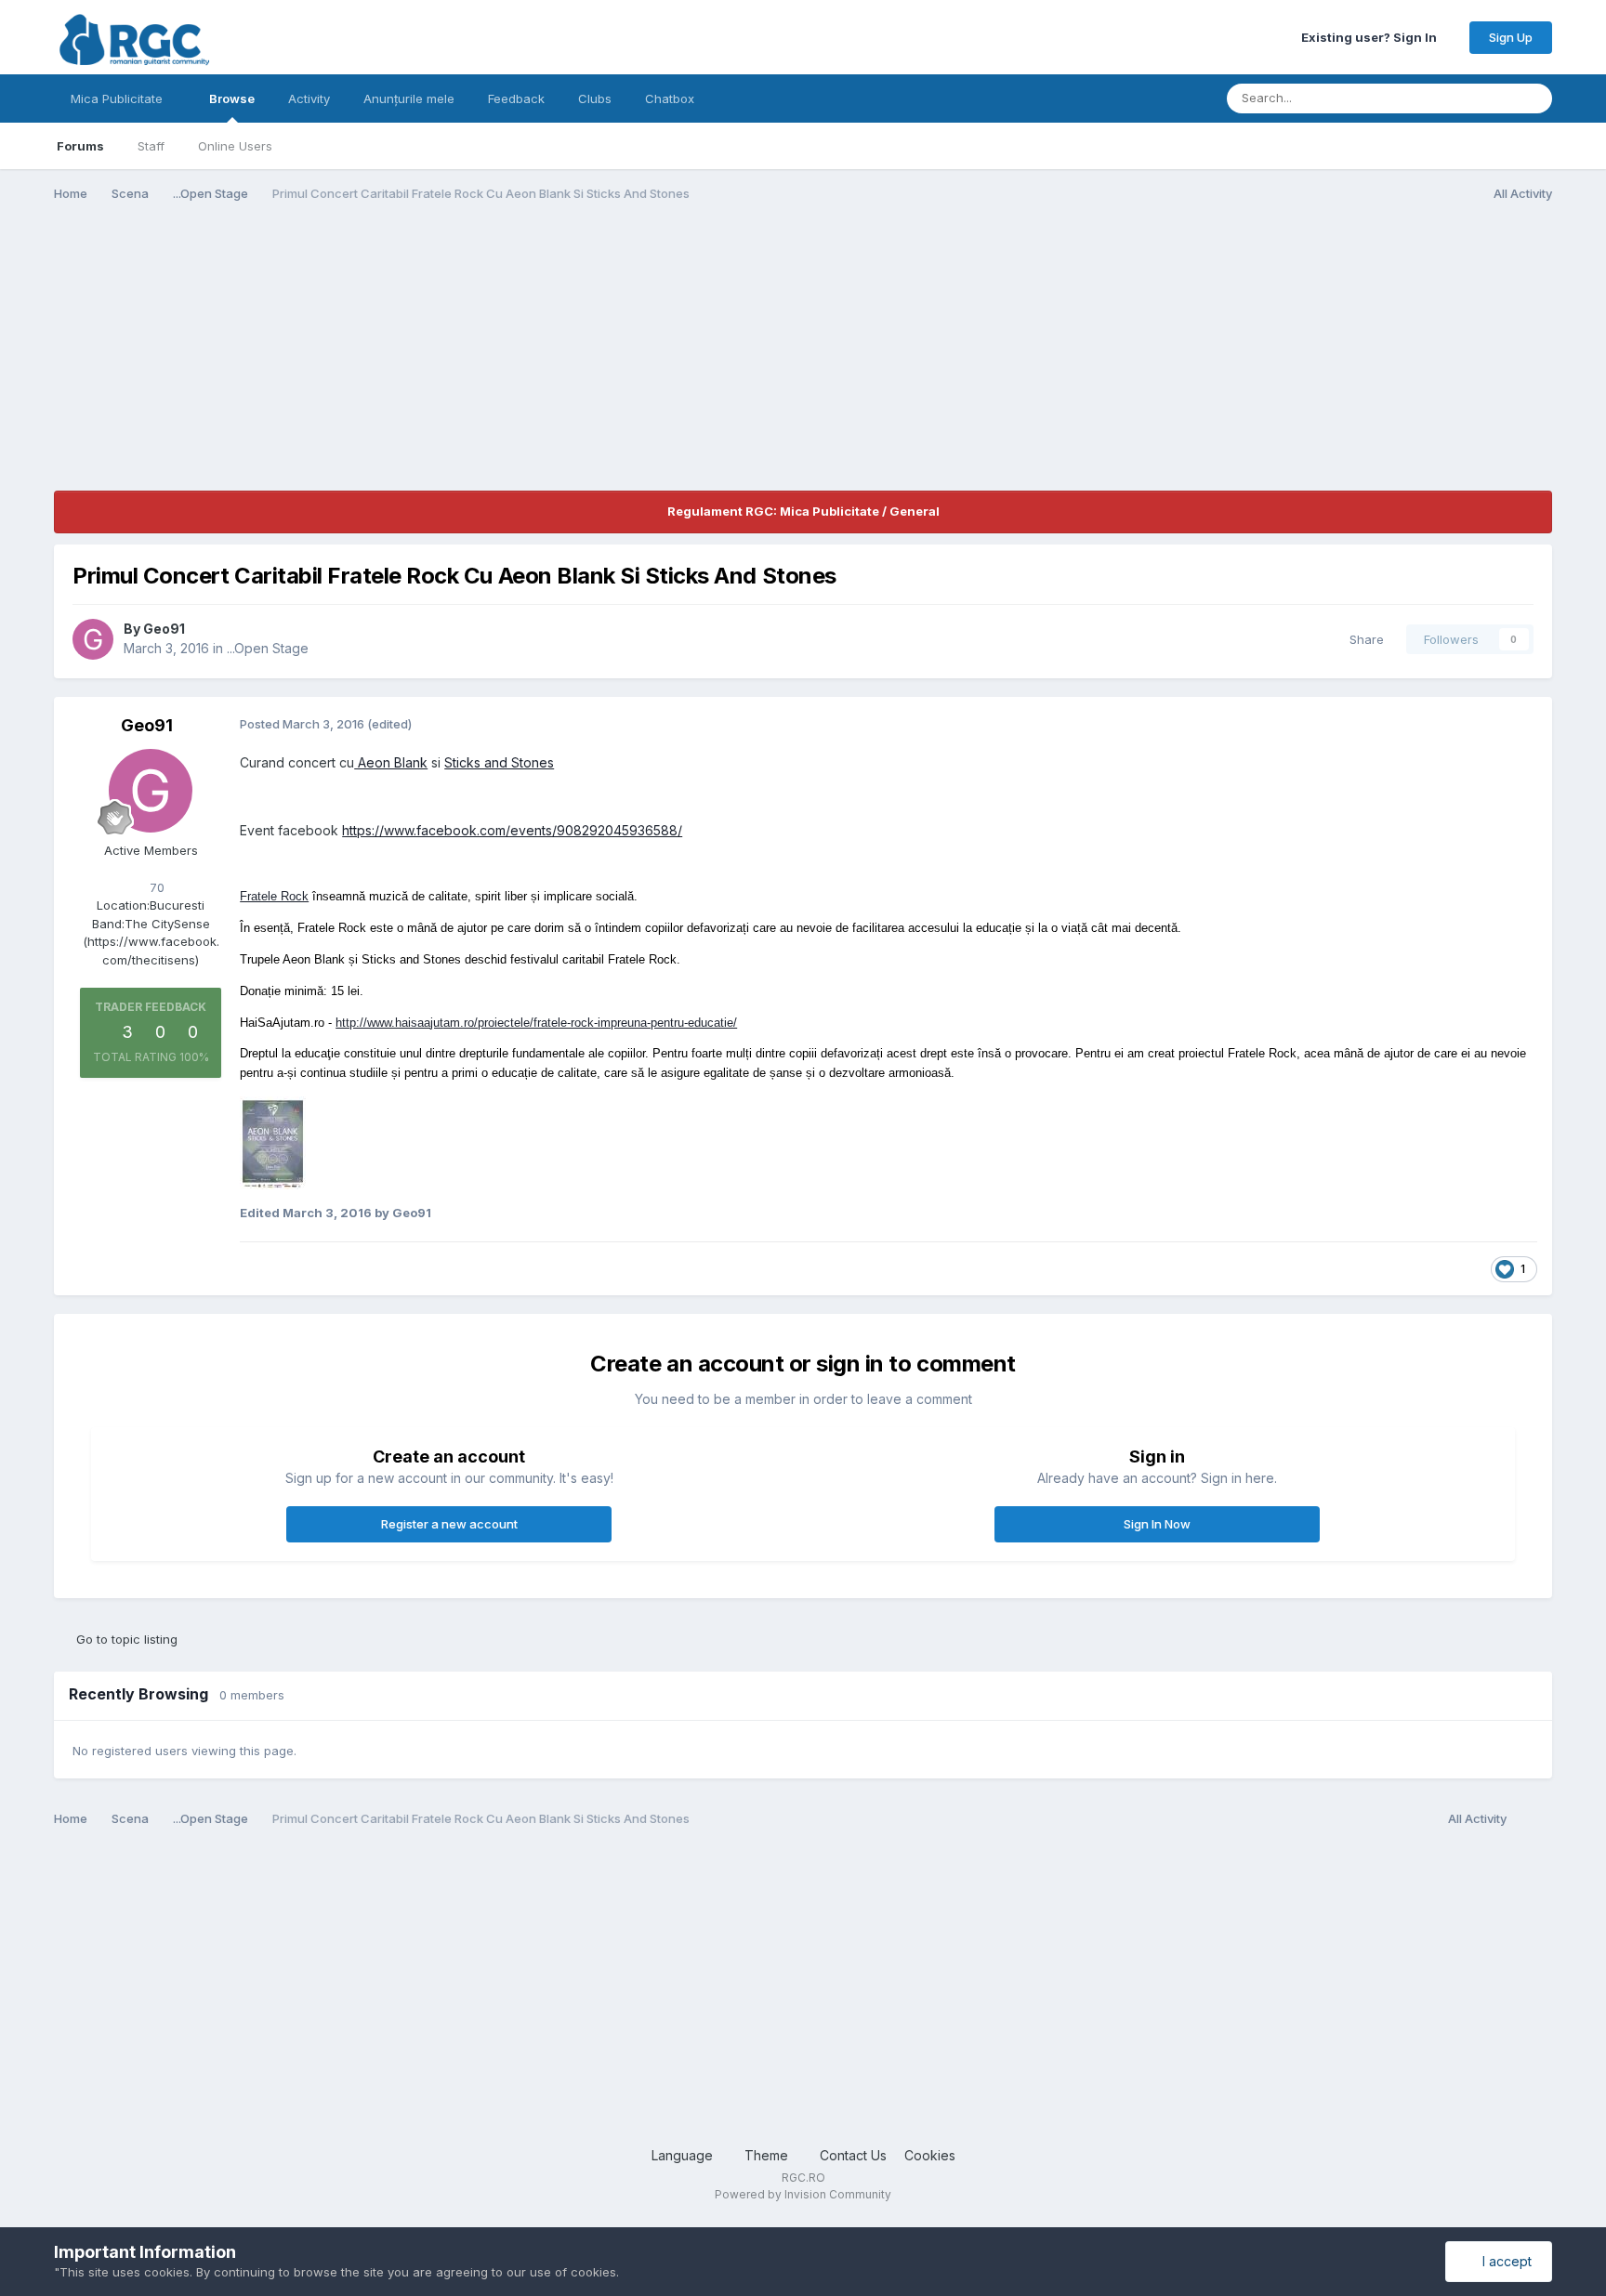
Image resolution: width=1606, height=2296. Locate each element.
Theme (768, 2155)
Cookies (930, 2155)
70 (155, 887)
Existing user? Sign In (1372, 37)
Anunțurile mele (409, 98)
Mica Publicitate (118, 98)
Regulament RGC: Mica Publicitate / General (803, 511)
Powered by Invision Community (803, 2194)
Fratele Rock (274, 896)
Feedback (516, 98)
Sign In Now (1157, 1524)
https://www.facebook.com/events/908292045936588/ (512, 830)
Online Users (235, 146)
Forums (80, 146)
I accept (1503, 2261)
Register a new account (449, 1524)
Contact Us (853, 2155)
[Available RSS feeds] (1534, 1819)
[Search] (1533, 98)
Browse (232, 98)
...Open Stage (268, 648)
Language (684, 2155)
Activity (309, 98)
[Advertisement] (392, 361)
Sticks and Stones (499, 762)
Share (1363, 639)
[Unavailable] (273, 1141)
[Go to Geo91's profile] (93, 639)
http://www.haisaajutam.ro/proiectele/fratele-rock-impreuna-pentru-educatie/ (536, 1023)
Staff (151, 146)
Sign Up (1511, 37)
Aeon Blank (391, 762)
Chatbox (670, 98)
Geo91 (164, 629)
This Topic (1459, 98)
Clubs (595, 98)
